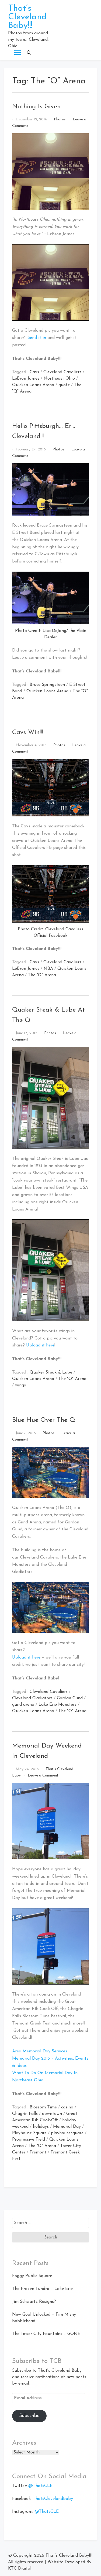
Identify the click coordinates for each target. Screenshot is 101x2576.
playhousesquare (67, 2133)
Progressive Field (29, 2140)
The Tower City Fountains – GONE (46, 2334)
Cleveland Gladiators (32, 1698)
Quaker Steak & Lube (51, 1372)
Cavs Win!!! (27, 732)
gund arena (23, 1705)
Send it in (37, 338)
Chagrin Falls (25, 2114)
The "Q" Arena (42, 975)
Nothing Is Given (36, 107)
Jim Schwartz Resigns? (34, 2302)
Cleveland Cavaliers (62, 372)
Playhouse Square (29, 2133)
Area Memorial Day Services (40, 2051)
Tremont (38, 2152)
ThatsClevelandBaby (53, 2499)
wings (20, 1385)
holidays (41, 2127)
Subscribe (29, 2416)
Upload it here (40, 1345)
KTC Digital (20, 2568)
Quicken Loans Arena (33, 385)
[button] (29, 53)
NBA (48, 969)
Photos (60, 119)
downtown (52, 2114)
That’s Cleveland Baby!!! (27, 17)
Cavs (34, 372)
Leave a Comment (43, 1776)
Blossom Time (43, 2107)
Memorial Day (67, 2127)
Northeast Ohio (59, 379)
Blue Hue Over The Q (44, 1420)
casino (67, 2107)
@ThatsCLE (40, 2486)
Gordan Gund (70, 1698)
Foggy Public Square (32, 2276)
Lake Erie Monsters (58, 1705)
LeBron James (26, 379)
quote (64, 385)
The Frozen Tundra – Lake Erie (42, 2289)
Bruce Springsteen (47, 685)
